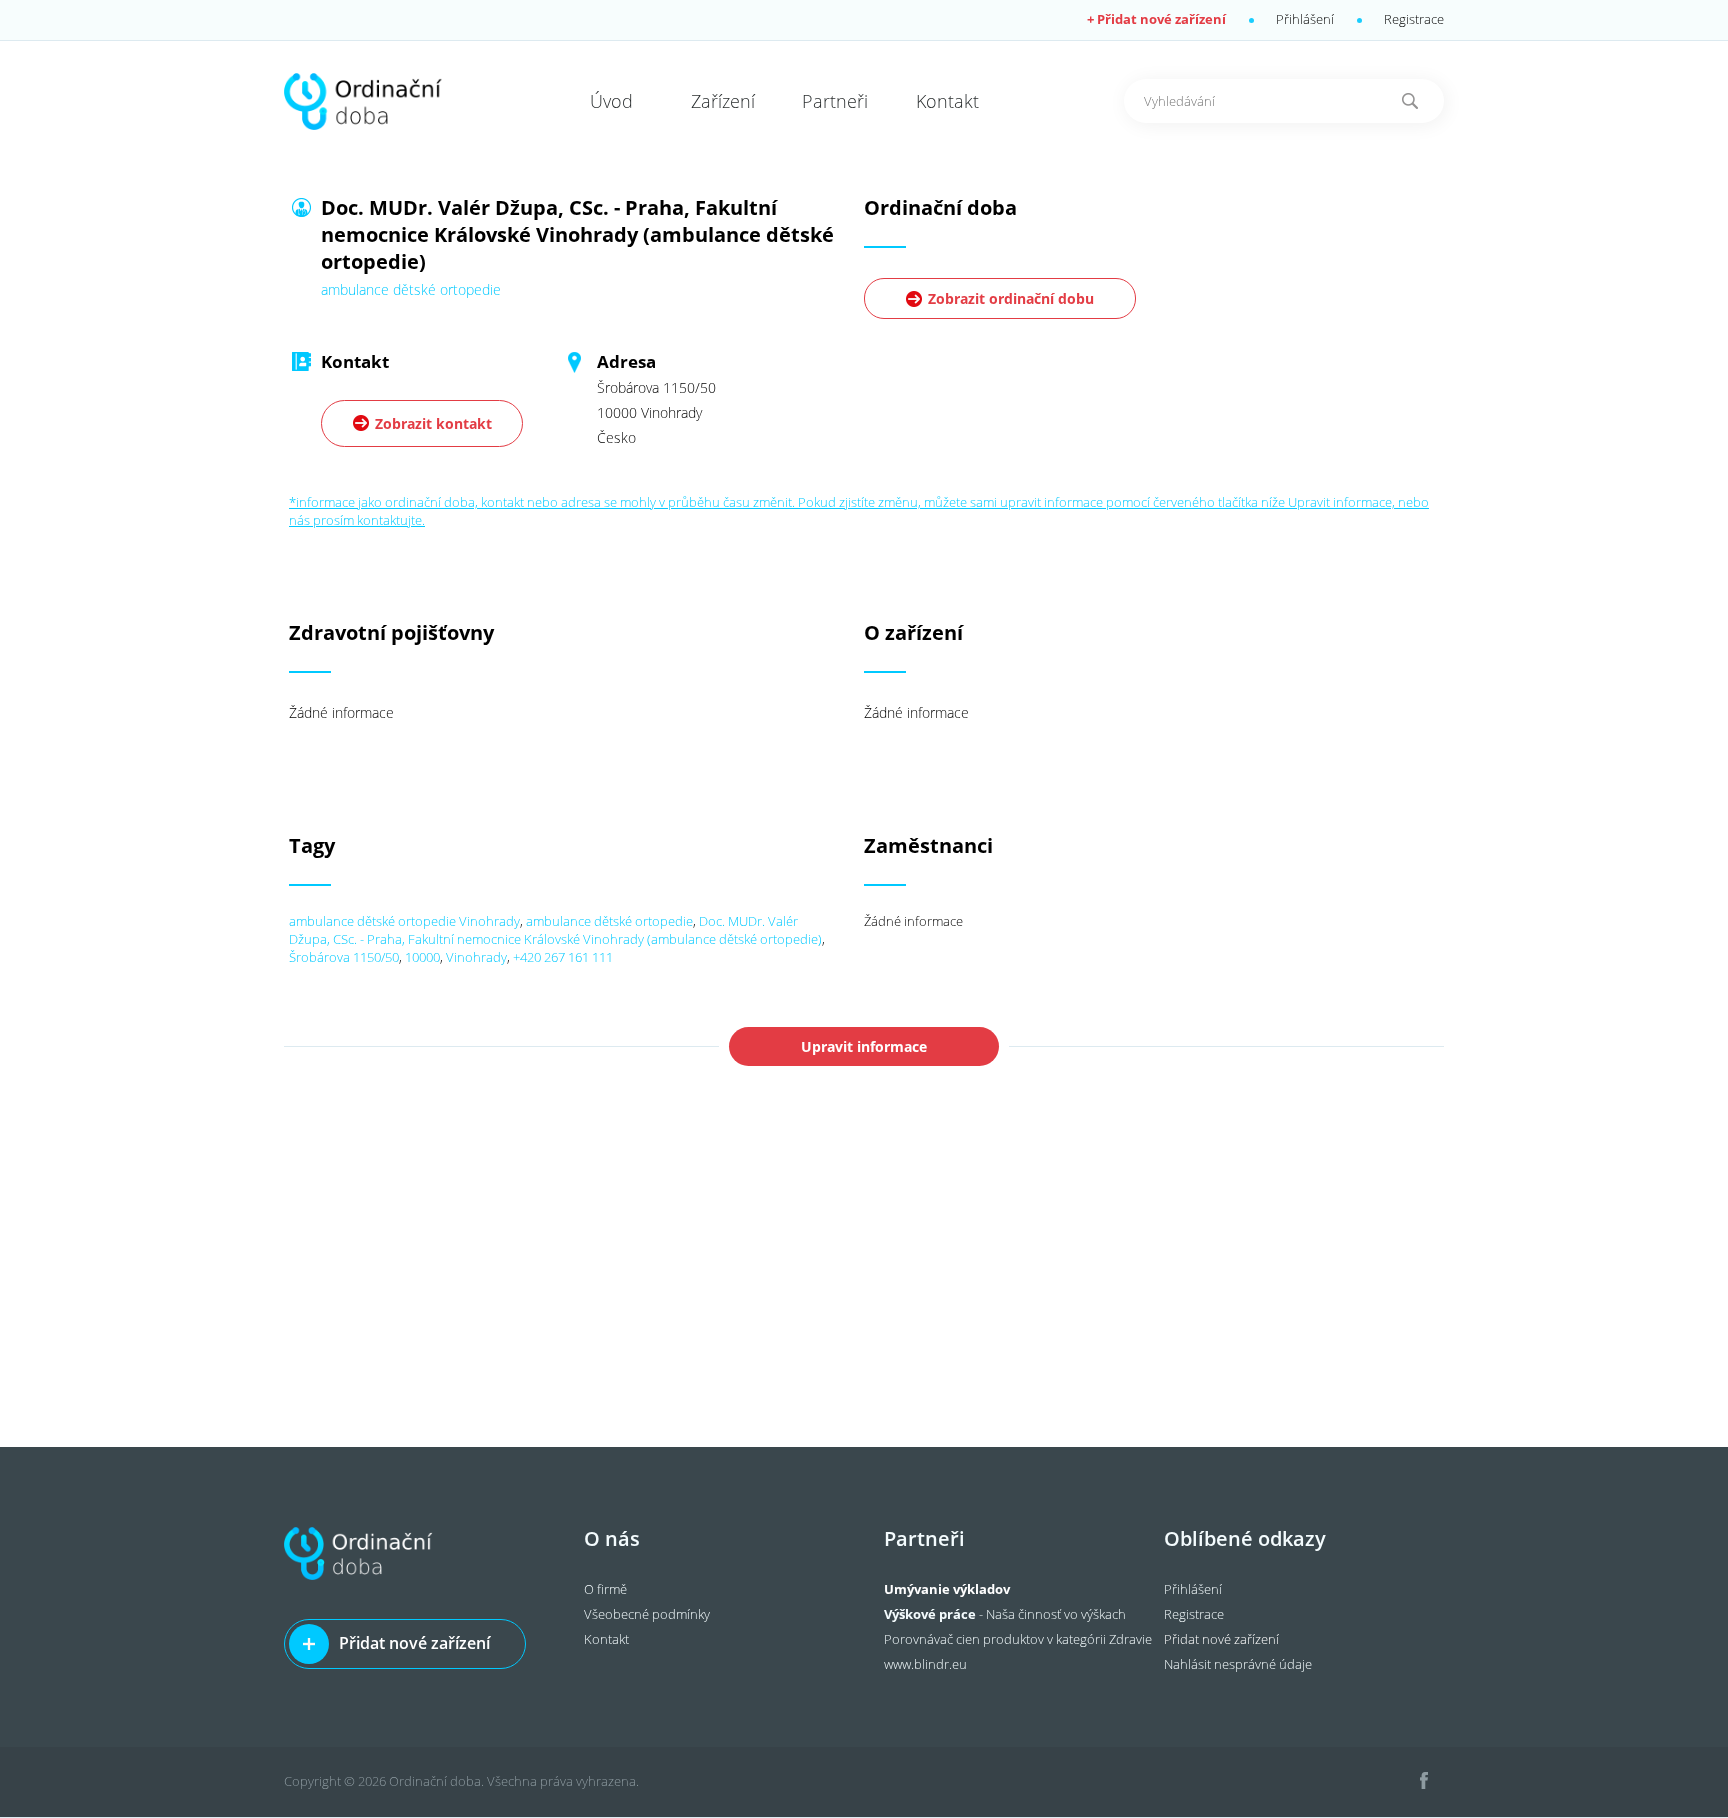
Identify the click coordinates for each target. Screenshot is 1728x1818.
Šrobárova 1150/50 (344, 957)
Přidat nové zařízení (414, 1643)
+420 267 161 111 (563, 957)
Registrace (1414, 19)
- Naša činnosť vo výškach (1005, 1614)
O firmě (605, 1589)
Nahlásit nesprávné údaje (1238, 1664)
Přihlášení (1305, 19)
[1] (1410, 101)
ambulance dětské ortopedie (609, 921)
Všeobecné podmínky (647, 1614)
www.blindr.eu (925, 1664)
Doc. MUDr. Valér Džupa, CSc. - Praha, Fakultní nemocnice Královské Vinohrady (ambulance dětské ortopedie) (555, 930)
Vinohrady (476, 957)
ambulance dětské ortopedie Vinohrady (404, 921)
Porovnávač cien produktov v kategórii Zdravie (1018, 1639)
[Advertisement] (864, 1297)
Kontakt (606, 1639)
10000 (422, 957)
